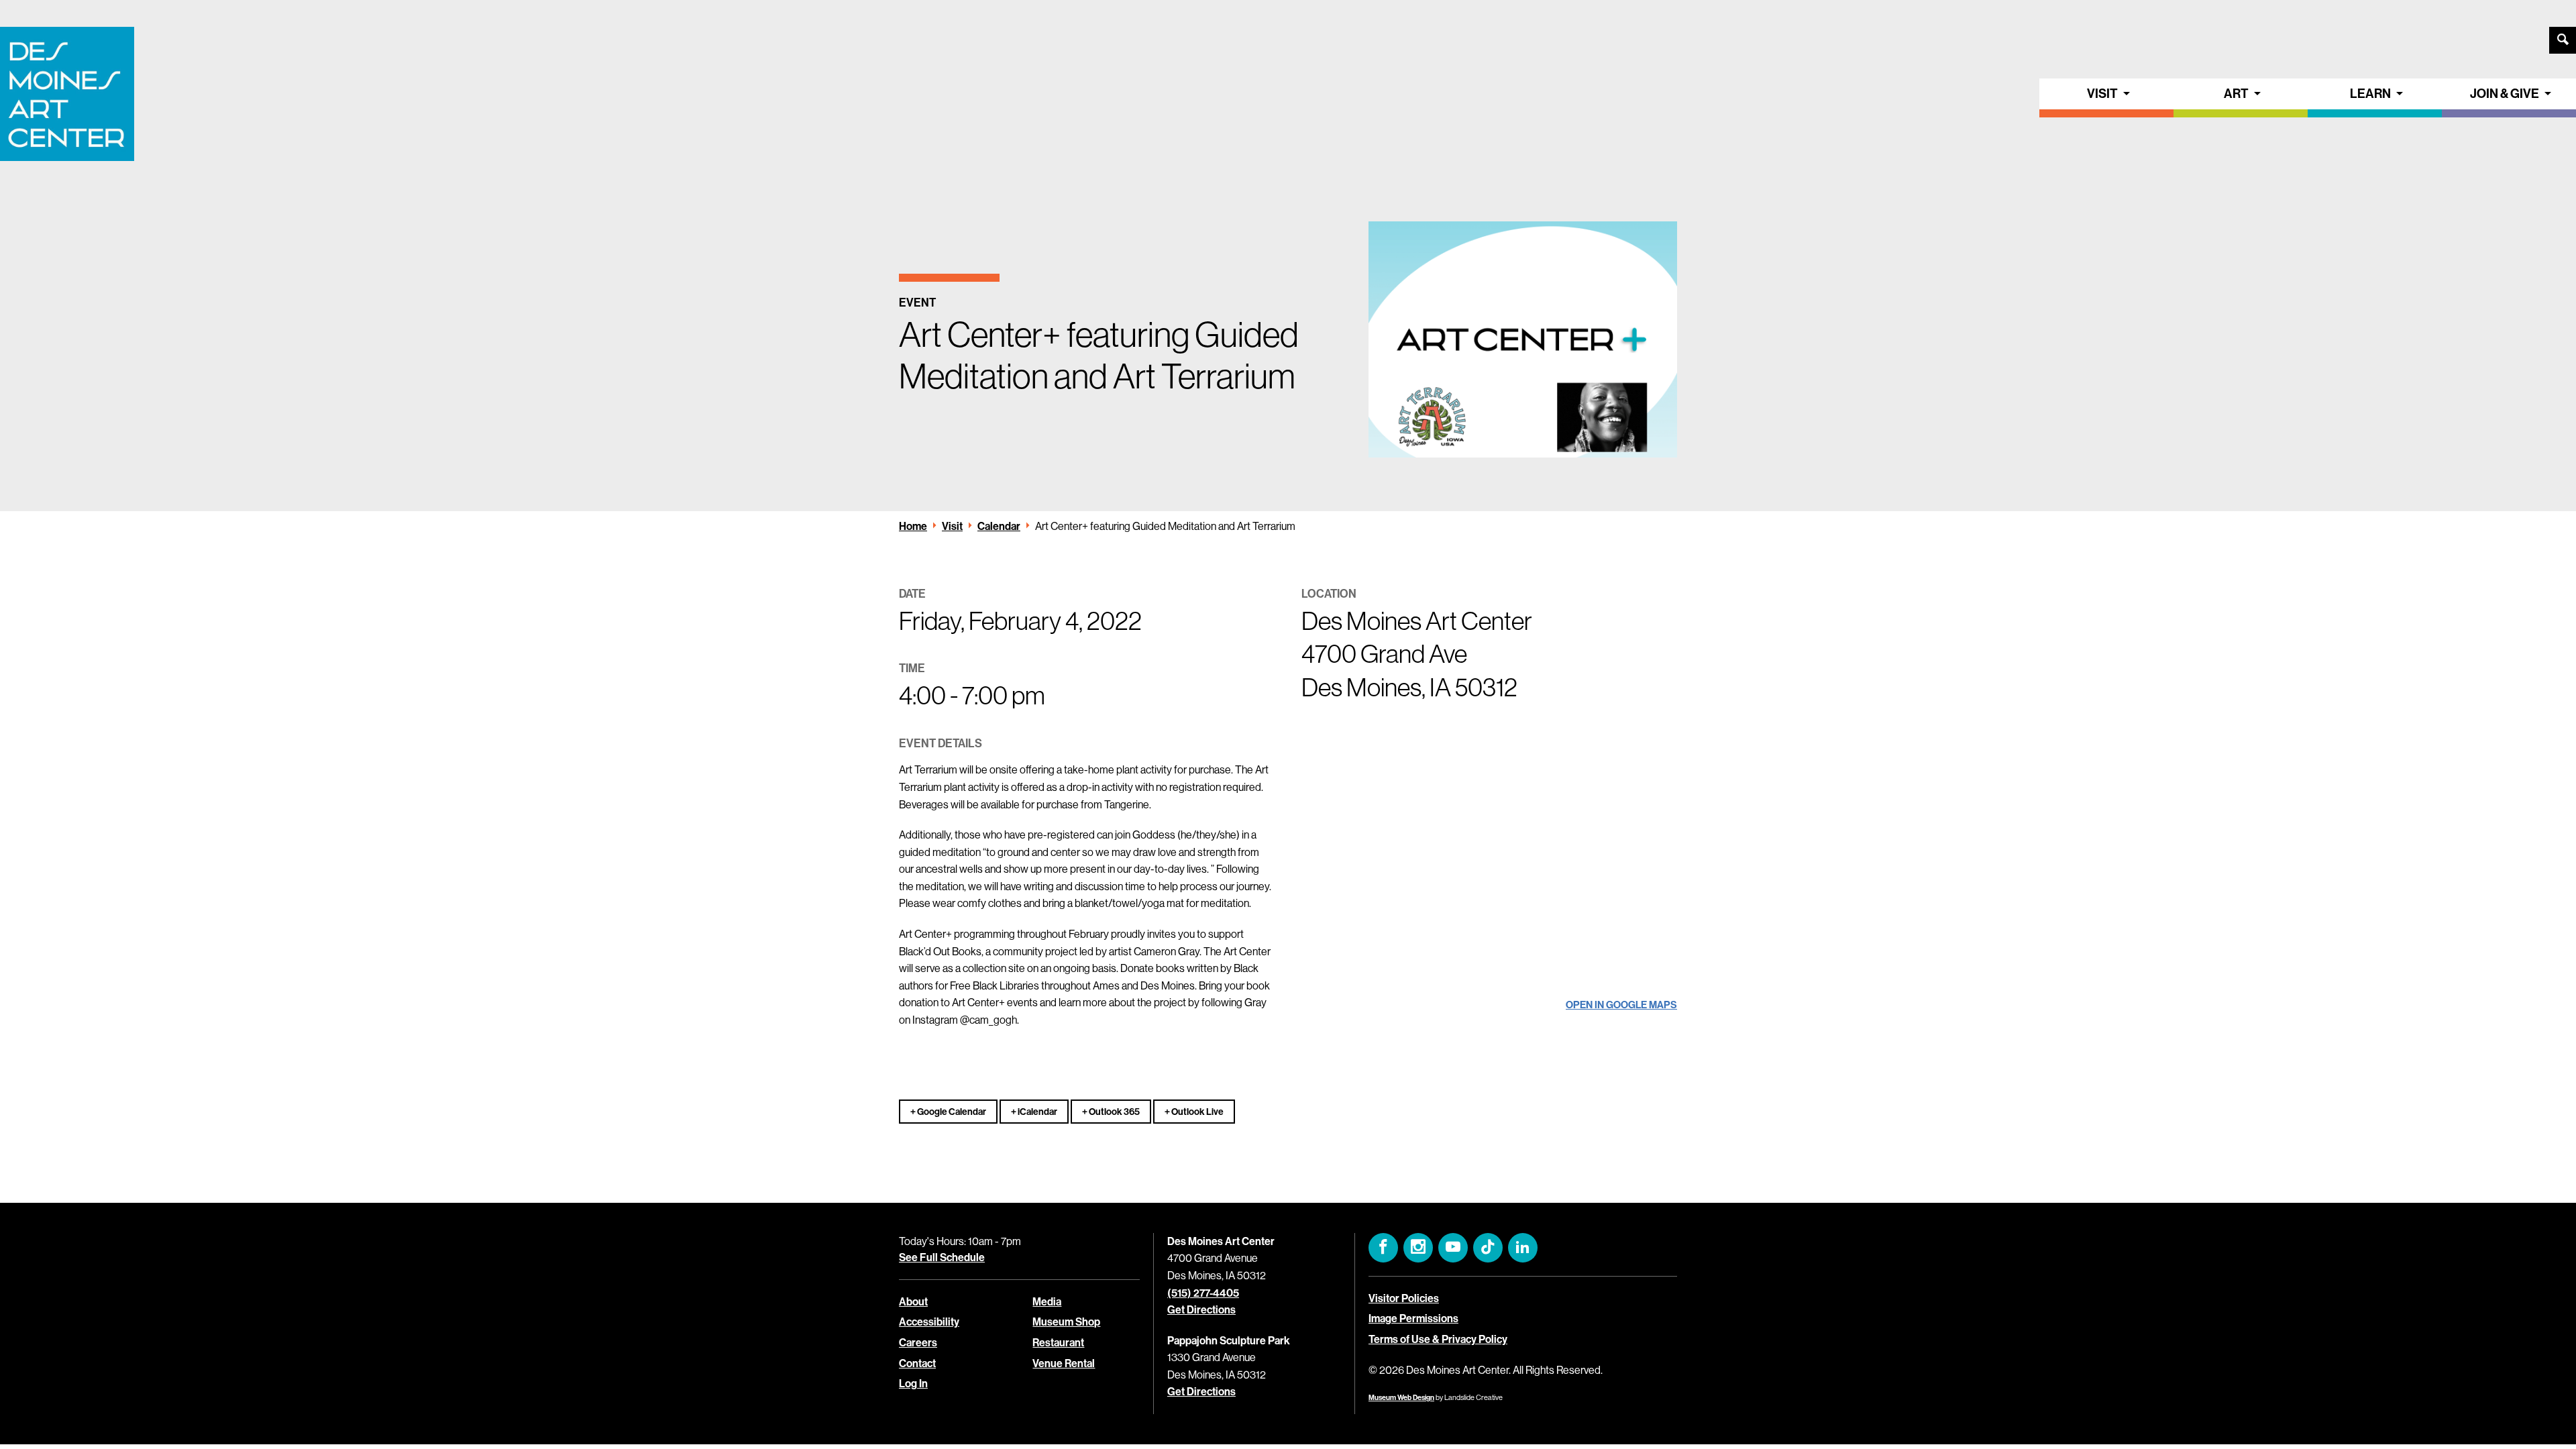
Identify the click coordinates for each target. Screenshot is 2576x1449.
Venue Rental (1064, 1363)
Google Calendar (951, 1112)
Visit (2102, 94)
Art (2236, 94)
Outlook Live (1197, 1112)
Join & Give (2505, 94)
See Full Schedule (942, 1257)
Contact (917, 1363)
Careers (918, 1343)
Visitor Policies (1404, 1298)
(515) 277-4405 (1203, 1293)
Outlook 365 (1114, 1112)
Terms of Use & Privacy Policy (1438, 1339)
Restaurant (1058, 1343)
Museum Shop (1066, 1322)
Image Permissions (1413, 1319)
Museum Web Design (1401, 1398)
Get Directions (1201, 1310)
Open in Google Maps (1621, 1005)
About (913, 1302)
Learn (2370, 94)
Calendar (999, 526)
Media (1047, 1302)
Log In (913, 1384)
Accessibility (929, 1322)
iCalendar (1037, 1112)
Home (913, 526)
